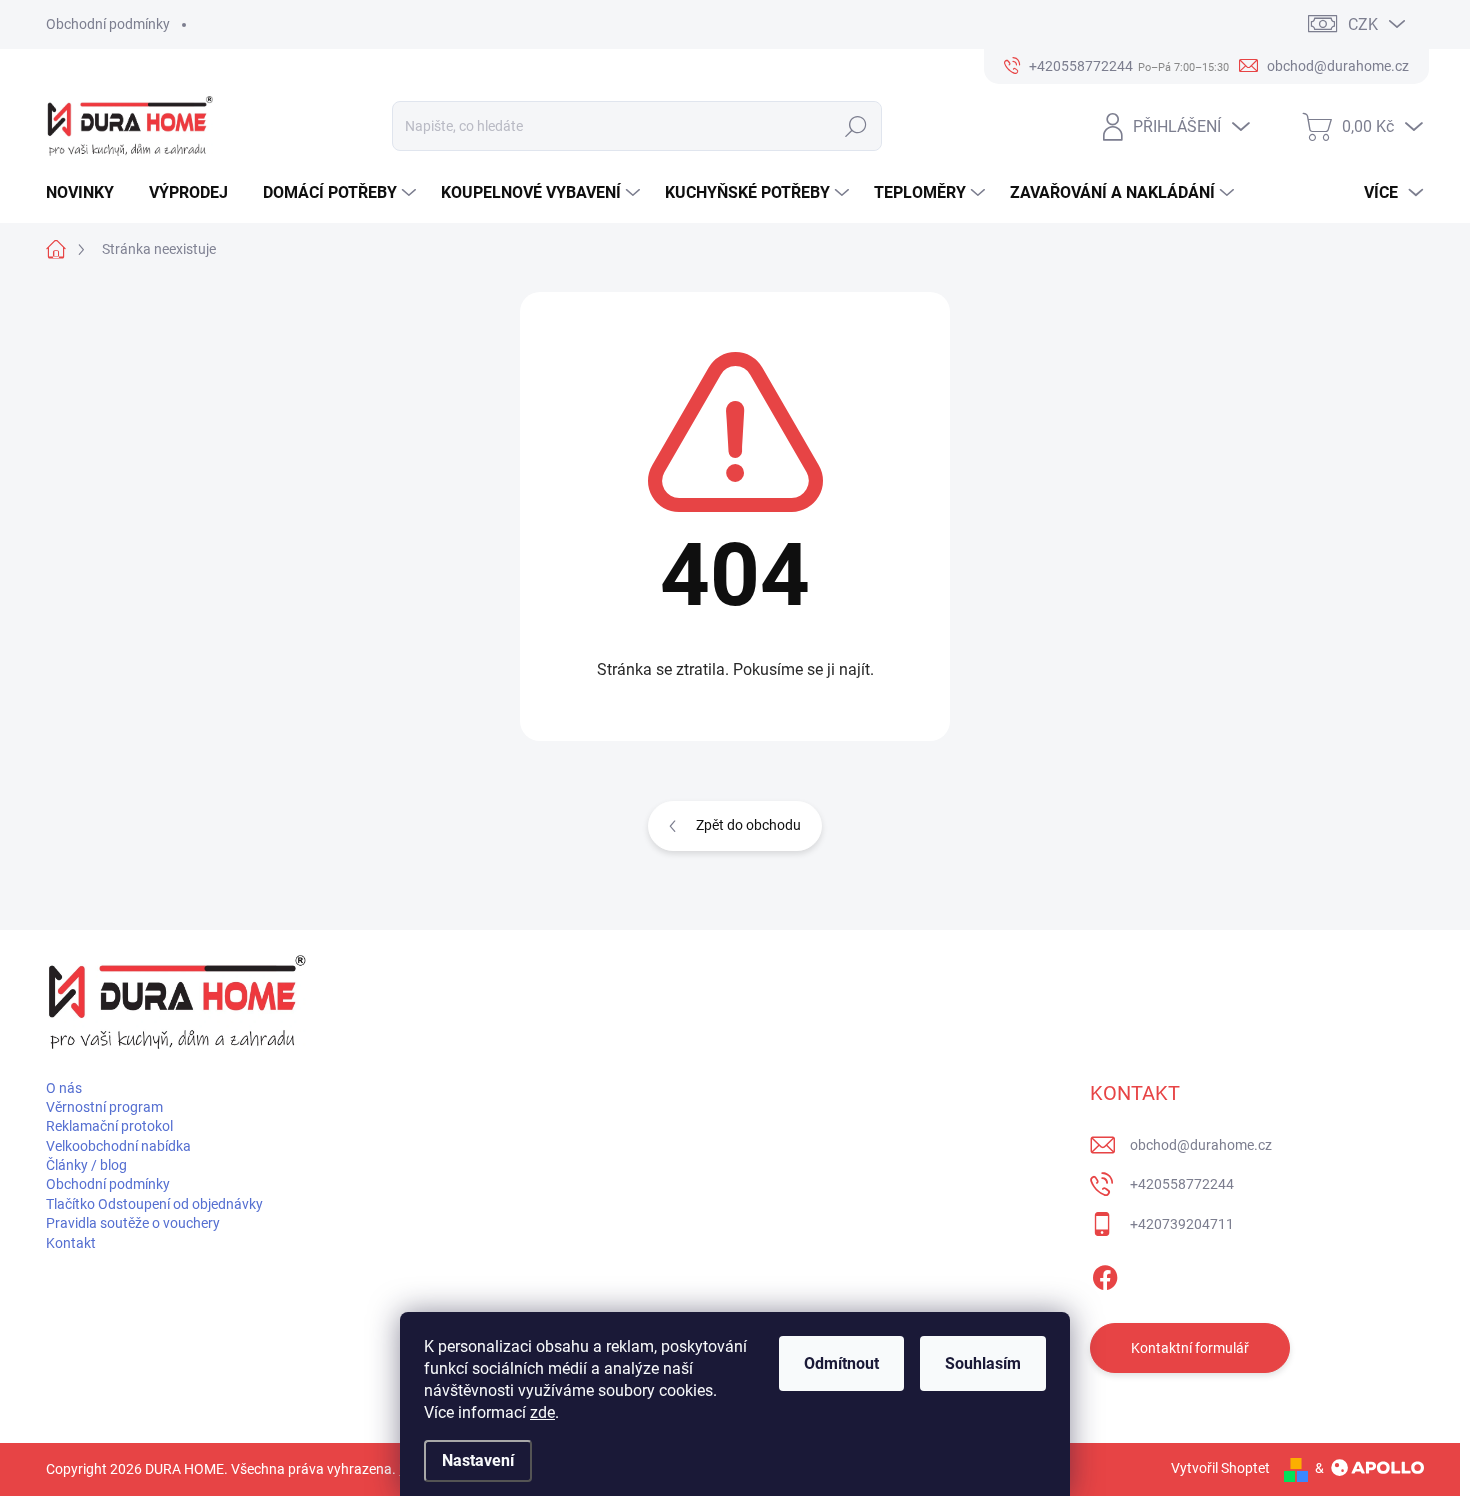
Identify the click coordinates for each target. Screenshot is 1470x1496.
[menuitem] (87, 193)
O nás (64, 1088)
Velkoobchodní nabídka (118, 1146)
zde (542, 1412)
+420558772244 (1182, 1184)
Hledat (856, 126)
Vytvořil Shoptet (1220, 1468)
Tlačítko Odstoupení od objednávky (154, 1204)
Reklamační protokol (109, 1126)
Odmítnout (841, 1363)
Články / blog (86, 1165)
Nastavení (478, 1460)
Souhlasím (983, 1363)
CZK (1363, 24)
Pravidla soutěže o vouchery (133, 1223)
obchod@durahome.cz (1201, 1145)
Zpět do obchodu (748, 825)
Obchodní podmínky (108, 24)
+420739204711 (1182, 1224)
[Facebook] (1105, 1274)
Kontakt (71, 1243)
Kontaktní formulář (1190, 1348)
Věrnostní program (104, 1107)
